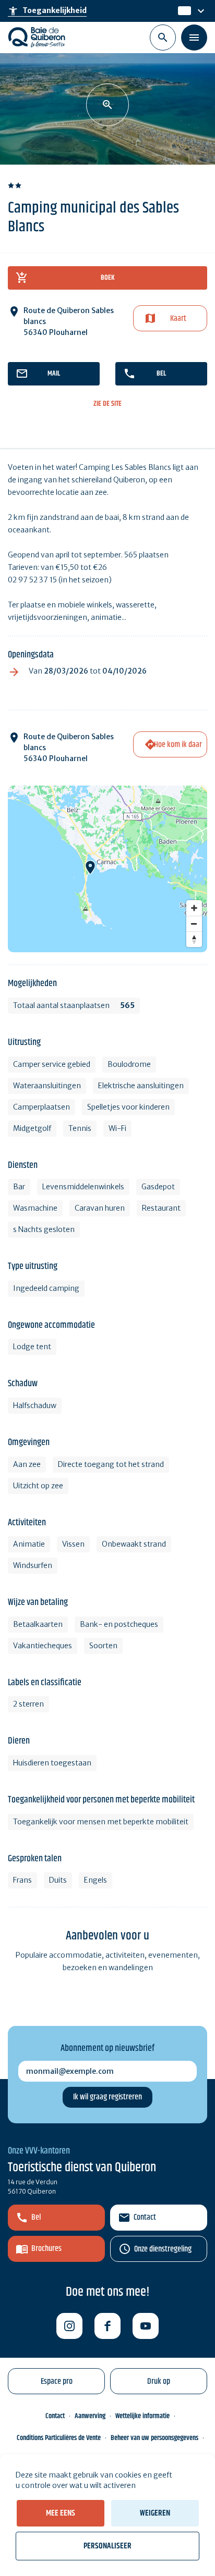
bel (161, 374)
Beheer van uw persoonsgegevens (154, 2438)
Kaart (178, 319)
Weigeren (155, 2513)
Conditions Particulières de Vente (59, 2438)
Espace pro (57, 2381)
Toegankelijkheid (47, 11)
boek (108, 278)
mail (54, 374)
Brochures (46, 2249)
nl (182, 11)
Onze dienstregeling (163, 2249)
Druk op (159, 2381)
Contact (145, 2217)
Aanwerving (90, 2416)
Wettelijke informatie (142, 2416)
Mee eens (61, 2513)
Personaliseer (107, 2546)
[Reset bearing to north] (194, 939)
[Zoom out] (194, 924)
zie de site (107, 404)
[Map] (107, 869)
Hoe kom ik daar (178, 745)
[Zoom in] (194, 908)
